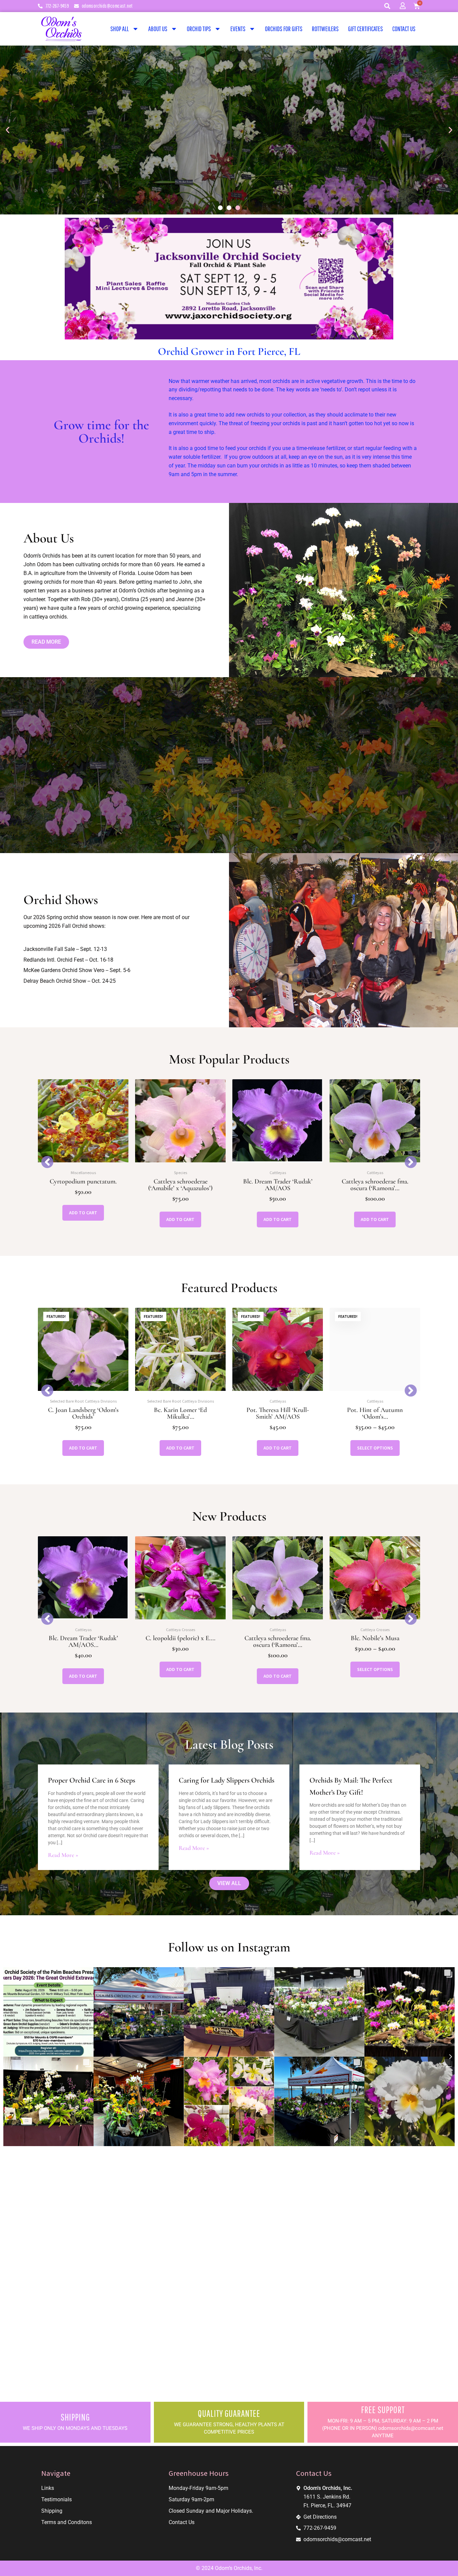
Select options (278, 1448)
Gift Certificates (365, 29)
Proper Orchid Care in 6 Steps (92, 1780)
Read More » (63, 1855)
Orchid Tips (199, 29)
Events (238, 29)
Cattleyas (181, 1173)
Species (83, 1173)
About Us (158, 29)
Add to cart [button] (83, 1219)
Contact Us (404, 29)
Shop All (120, 29)
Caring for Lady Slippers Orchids (226, 1780)
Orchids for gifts (284, 29)
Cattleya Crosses (83, 1630)
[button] (387, 6)
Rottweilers (325, 29)
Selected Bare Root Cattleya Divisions (83, 1401)
